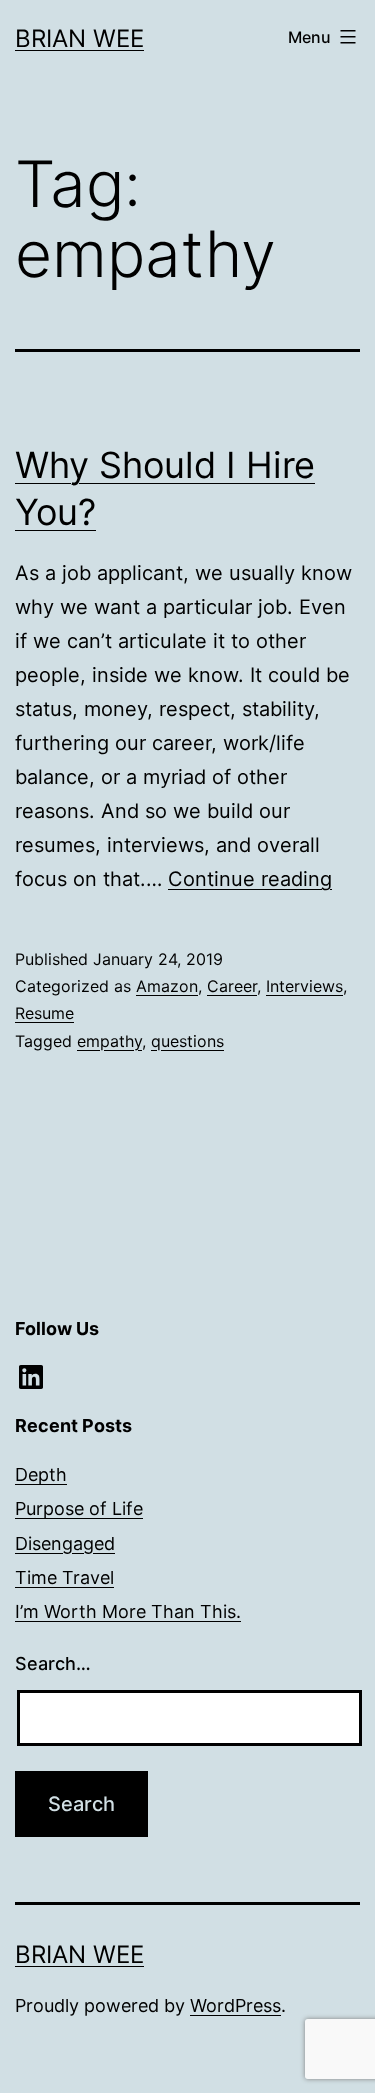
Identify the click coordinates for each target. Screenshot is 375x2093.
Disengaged (65, 1543)
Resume (44, 1013)
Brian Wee (79, 38)
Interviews (304, 986)
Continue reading (250, 879)
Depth (41, 1474)
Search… (53, 1663)
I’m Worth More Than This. (128, 1611)
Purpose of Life (79, 1508)
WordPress (235, 2005)
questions (187, 1041)
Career (232, 986)
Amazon (167, 986)
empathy (109, 1041)
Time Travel (64, 1577)
